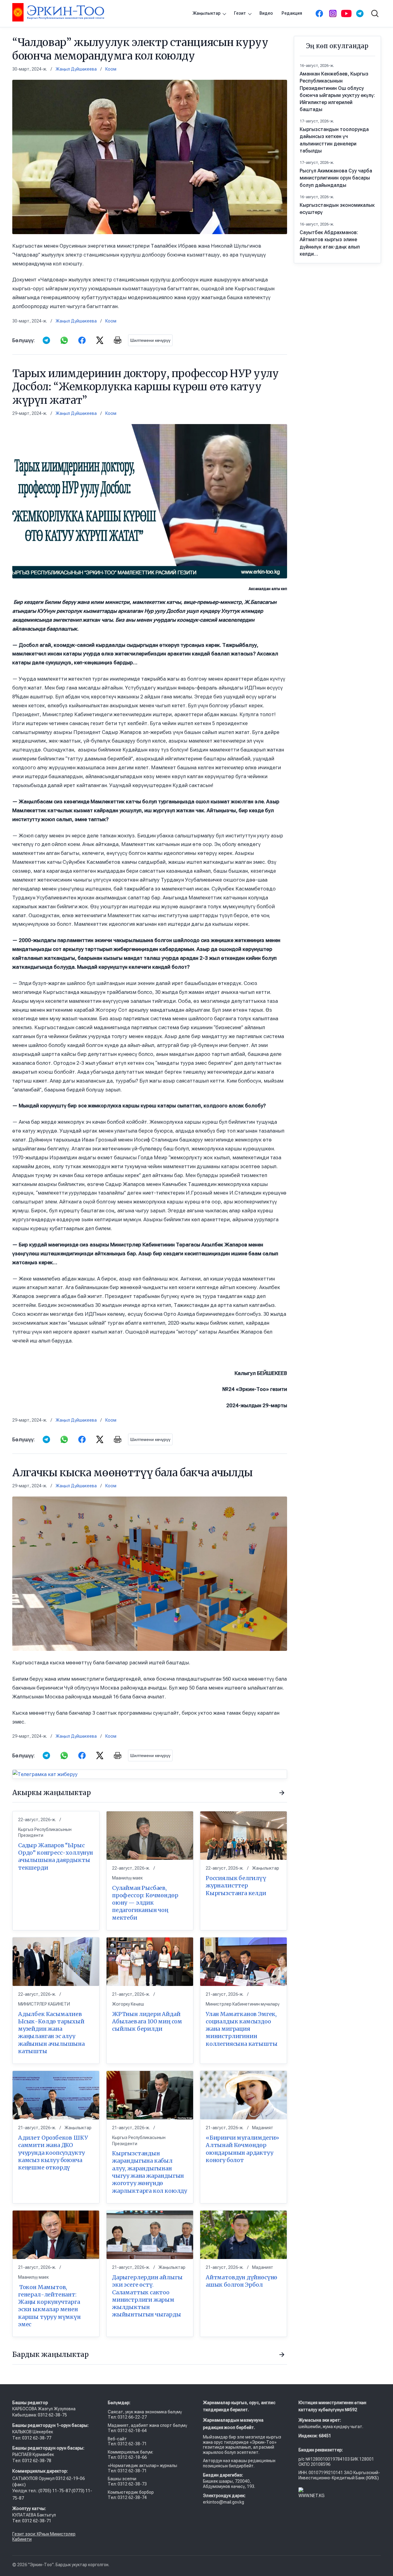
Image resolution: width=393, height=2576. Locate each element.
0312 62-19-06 (70, 2478)
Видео (266, 13)
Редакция (292, 13)
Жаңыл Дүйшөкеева (76, 69)
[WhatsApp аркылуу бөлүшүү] (64, 340)
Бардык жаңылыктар (51, 2354)
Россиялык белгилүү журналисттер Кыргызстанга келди (236, 1886)
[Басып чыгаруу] (118, 340)
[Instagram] (333, 14)
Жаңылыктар (206, 13)
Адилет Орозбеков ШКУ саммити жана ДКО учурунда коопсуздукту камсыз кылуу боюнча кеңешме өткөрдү (53, 2153)
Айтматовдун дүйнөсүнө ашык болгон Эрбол (241, 2281)
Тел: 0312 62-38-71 (32, 2521)
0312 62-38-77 (36, 2438)
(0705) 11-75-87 (55, 2491)
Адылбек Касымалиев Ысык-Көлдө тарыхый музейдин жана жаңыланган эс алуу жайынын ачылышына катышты (51, 2033)
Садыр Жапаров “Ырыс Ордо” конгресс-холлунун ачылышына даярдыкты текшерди (56, 1856)
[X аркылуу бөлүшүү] (100, 340)
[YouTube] (346, 14)
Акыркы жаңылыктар (52, 1793)
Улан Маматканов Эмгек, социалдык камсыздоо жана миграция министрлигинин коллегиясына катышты (241, 2029)
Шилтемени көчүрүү (150, 340)
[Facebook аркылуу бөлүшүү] (82, 340)
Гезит (240, 13)
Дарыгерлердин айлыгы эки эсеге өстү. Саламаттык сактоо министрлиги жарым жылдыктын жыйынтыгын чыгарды (147, 2296)
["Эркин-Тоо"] (58, 12)
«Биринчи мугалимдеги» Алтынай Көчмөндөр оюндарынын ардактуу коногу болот (242, 2149)
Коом (111, 69)
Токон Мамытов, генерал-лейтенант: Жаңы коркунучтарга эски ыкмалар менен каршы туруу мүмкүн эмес (49, 2306)
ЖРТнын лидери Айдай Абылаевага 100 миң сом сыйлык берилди (147, 2022)
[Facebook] (319, 14)
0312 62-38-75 (53, 2415)
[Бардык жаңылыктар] (282, 2355)
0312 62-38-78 (36, 2461)
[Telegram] (360, 14)
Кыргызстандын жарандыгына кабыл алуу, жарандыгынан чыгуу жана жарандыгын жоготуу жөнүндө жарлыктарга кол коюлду (150, 2172)
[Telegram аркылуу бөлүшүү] (46, 340)
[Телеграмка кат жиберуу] (150, 1774)
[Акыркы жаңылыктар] (282, 1793)
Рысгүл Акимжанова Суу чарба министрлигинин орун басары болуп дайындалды (336, 178)
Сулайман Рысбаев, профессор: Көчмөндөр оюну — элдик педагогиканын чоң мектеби (145, 1903)
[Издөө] (375, 14)
